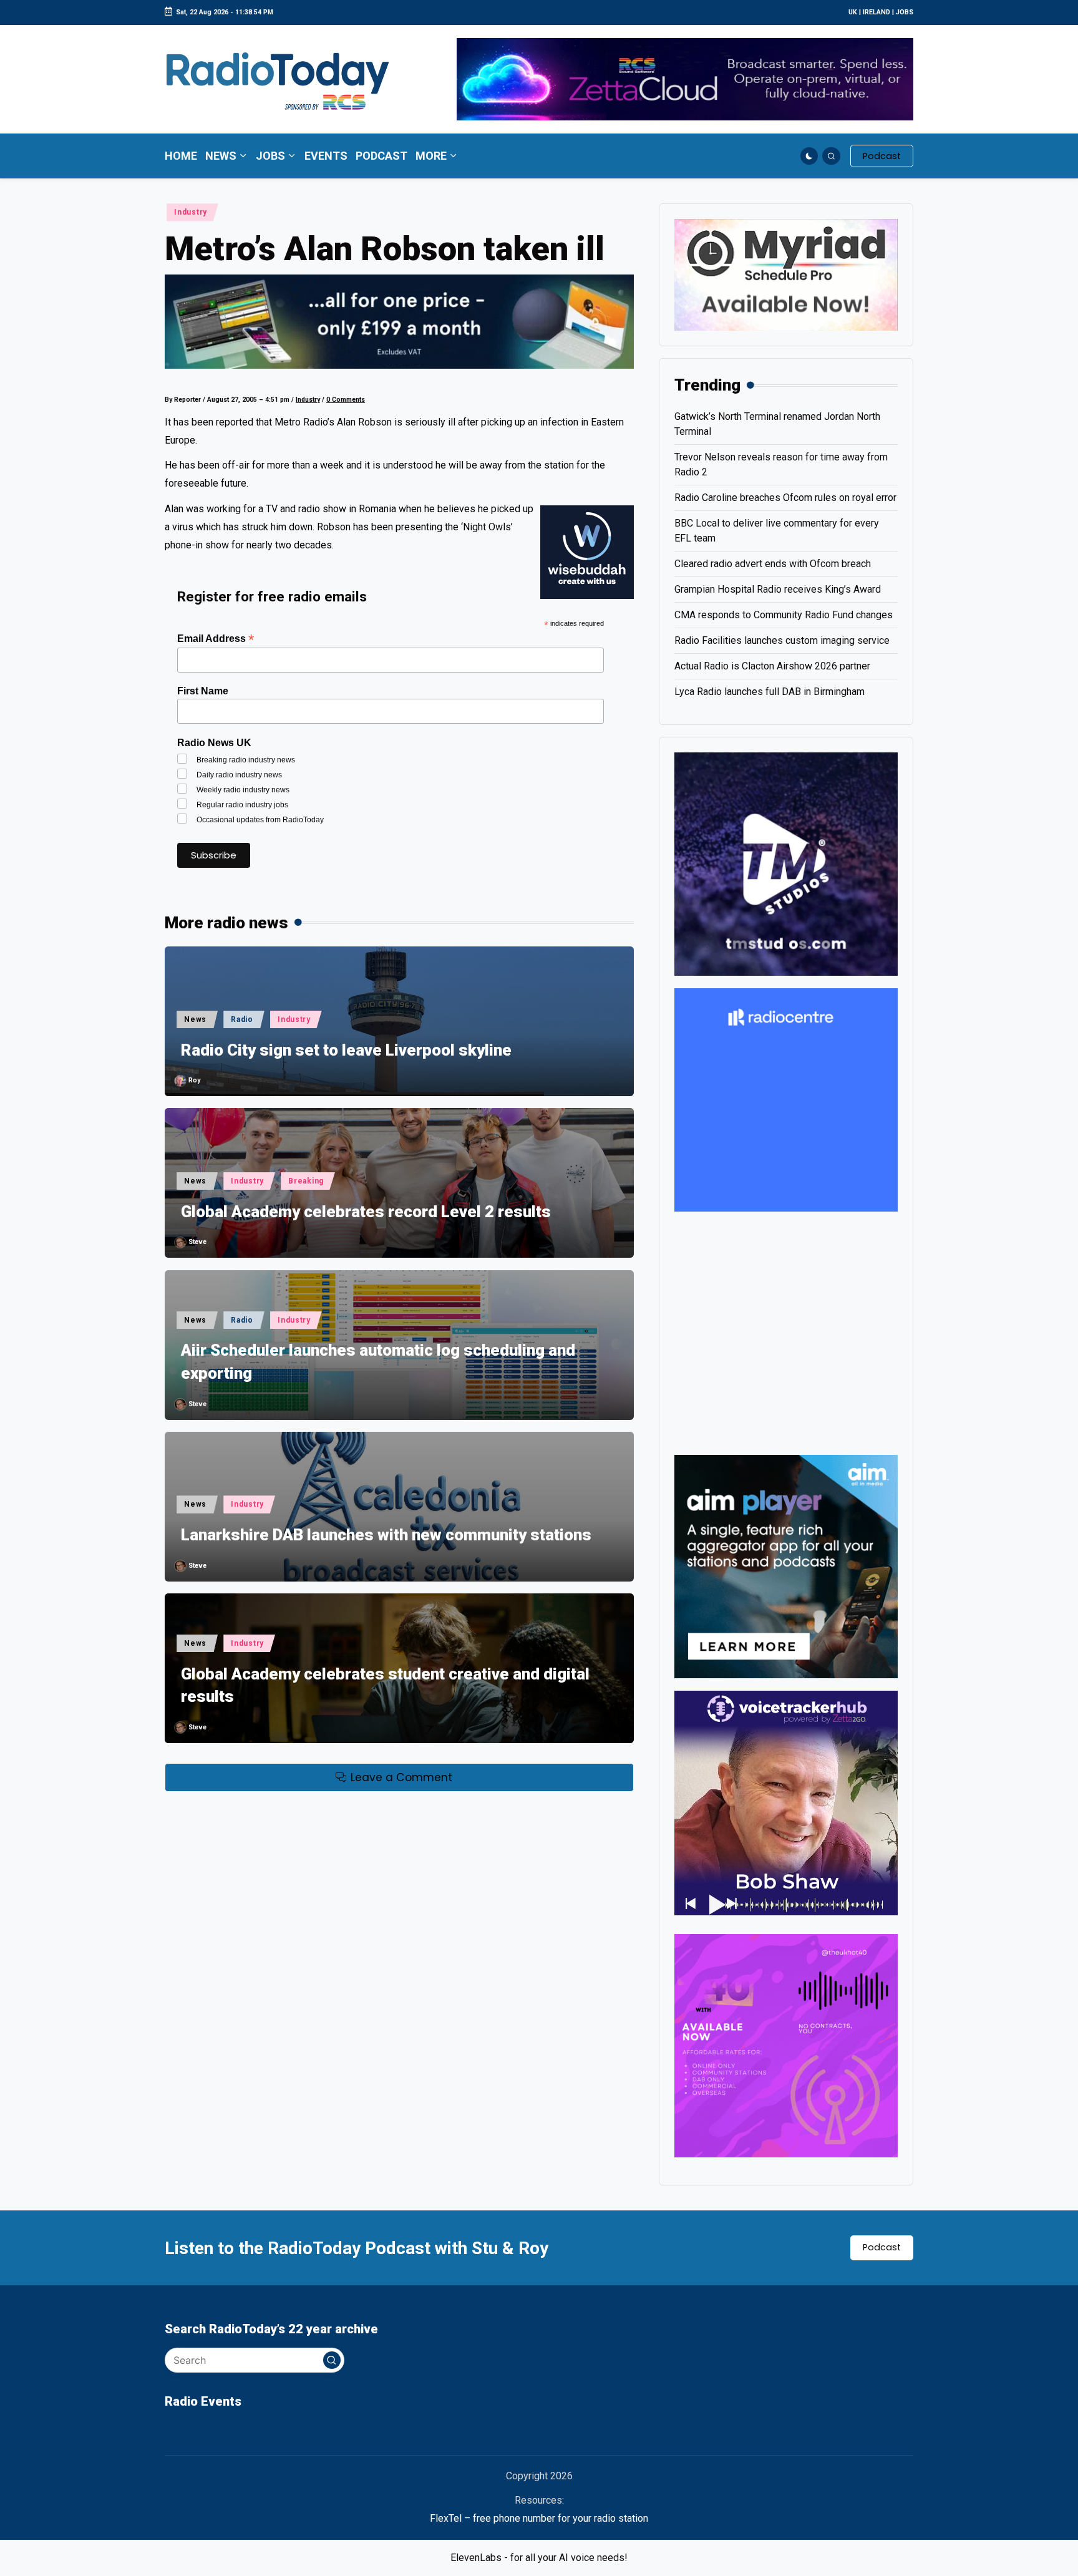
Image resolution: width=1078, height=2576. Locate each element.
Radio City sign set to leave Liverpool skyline (346, 1050)
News (195, 1019)
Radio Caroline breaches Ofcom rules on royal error (785, 498)
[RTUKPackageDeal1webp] (399, 321)
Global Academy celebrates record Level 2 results (366, 1212)
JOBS (905, 12)
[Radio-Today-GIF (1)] (786, 1099)
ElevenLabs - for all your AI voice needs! (539, 2558)
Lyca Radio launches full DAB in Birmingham (770, 692)
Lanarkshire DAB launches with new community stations (386, 1535)
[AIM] (786, 1566)
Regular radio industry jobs (242, 805)
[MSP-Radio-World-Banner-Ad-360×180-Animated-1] (786, 274)
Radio (242, 1019)
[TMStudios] (786, 863)
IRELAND (876, 12)
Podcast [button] (882, 2247)
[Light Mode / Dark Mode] (809, 156)
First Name (203, 691)
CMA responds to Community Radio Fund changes (784, 615)
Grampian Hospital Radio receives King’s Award (778, 589)
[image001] (786, 2045)
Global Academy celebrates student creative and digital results (385, 1685)
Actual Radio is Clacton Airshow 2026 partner (772, 666)
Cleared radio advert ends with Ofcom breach (773, 564)
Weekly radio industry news (243, 790)
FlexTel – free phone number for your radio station (539, 2518)
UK (853, 12)
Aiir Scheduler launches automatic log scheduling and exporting (378, 1361)
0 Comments (346, 400)
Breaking (306, 1181)
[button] (882, 156)
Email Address (216, 639)
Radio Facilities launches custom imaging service (782, 640)
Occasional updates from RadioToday (260, 820)
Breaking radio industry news (246, 760)
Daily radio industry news (239, 775)
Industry (191, 212)
